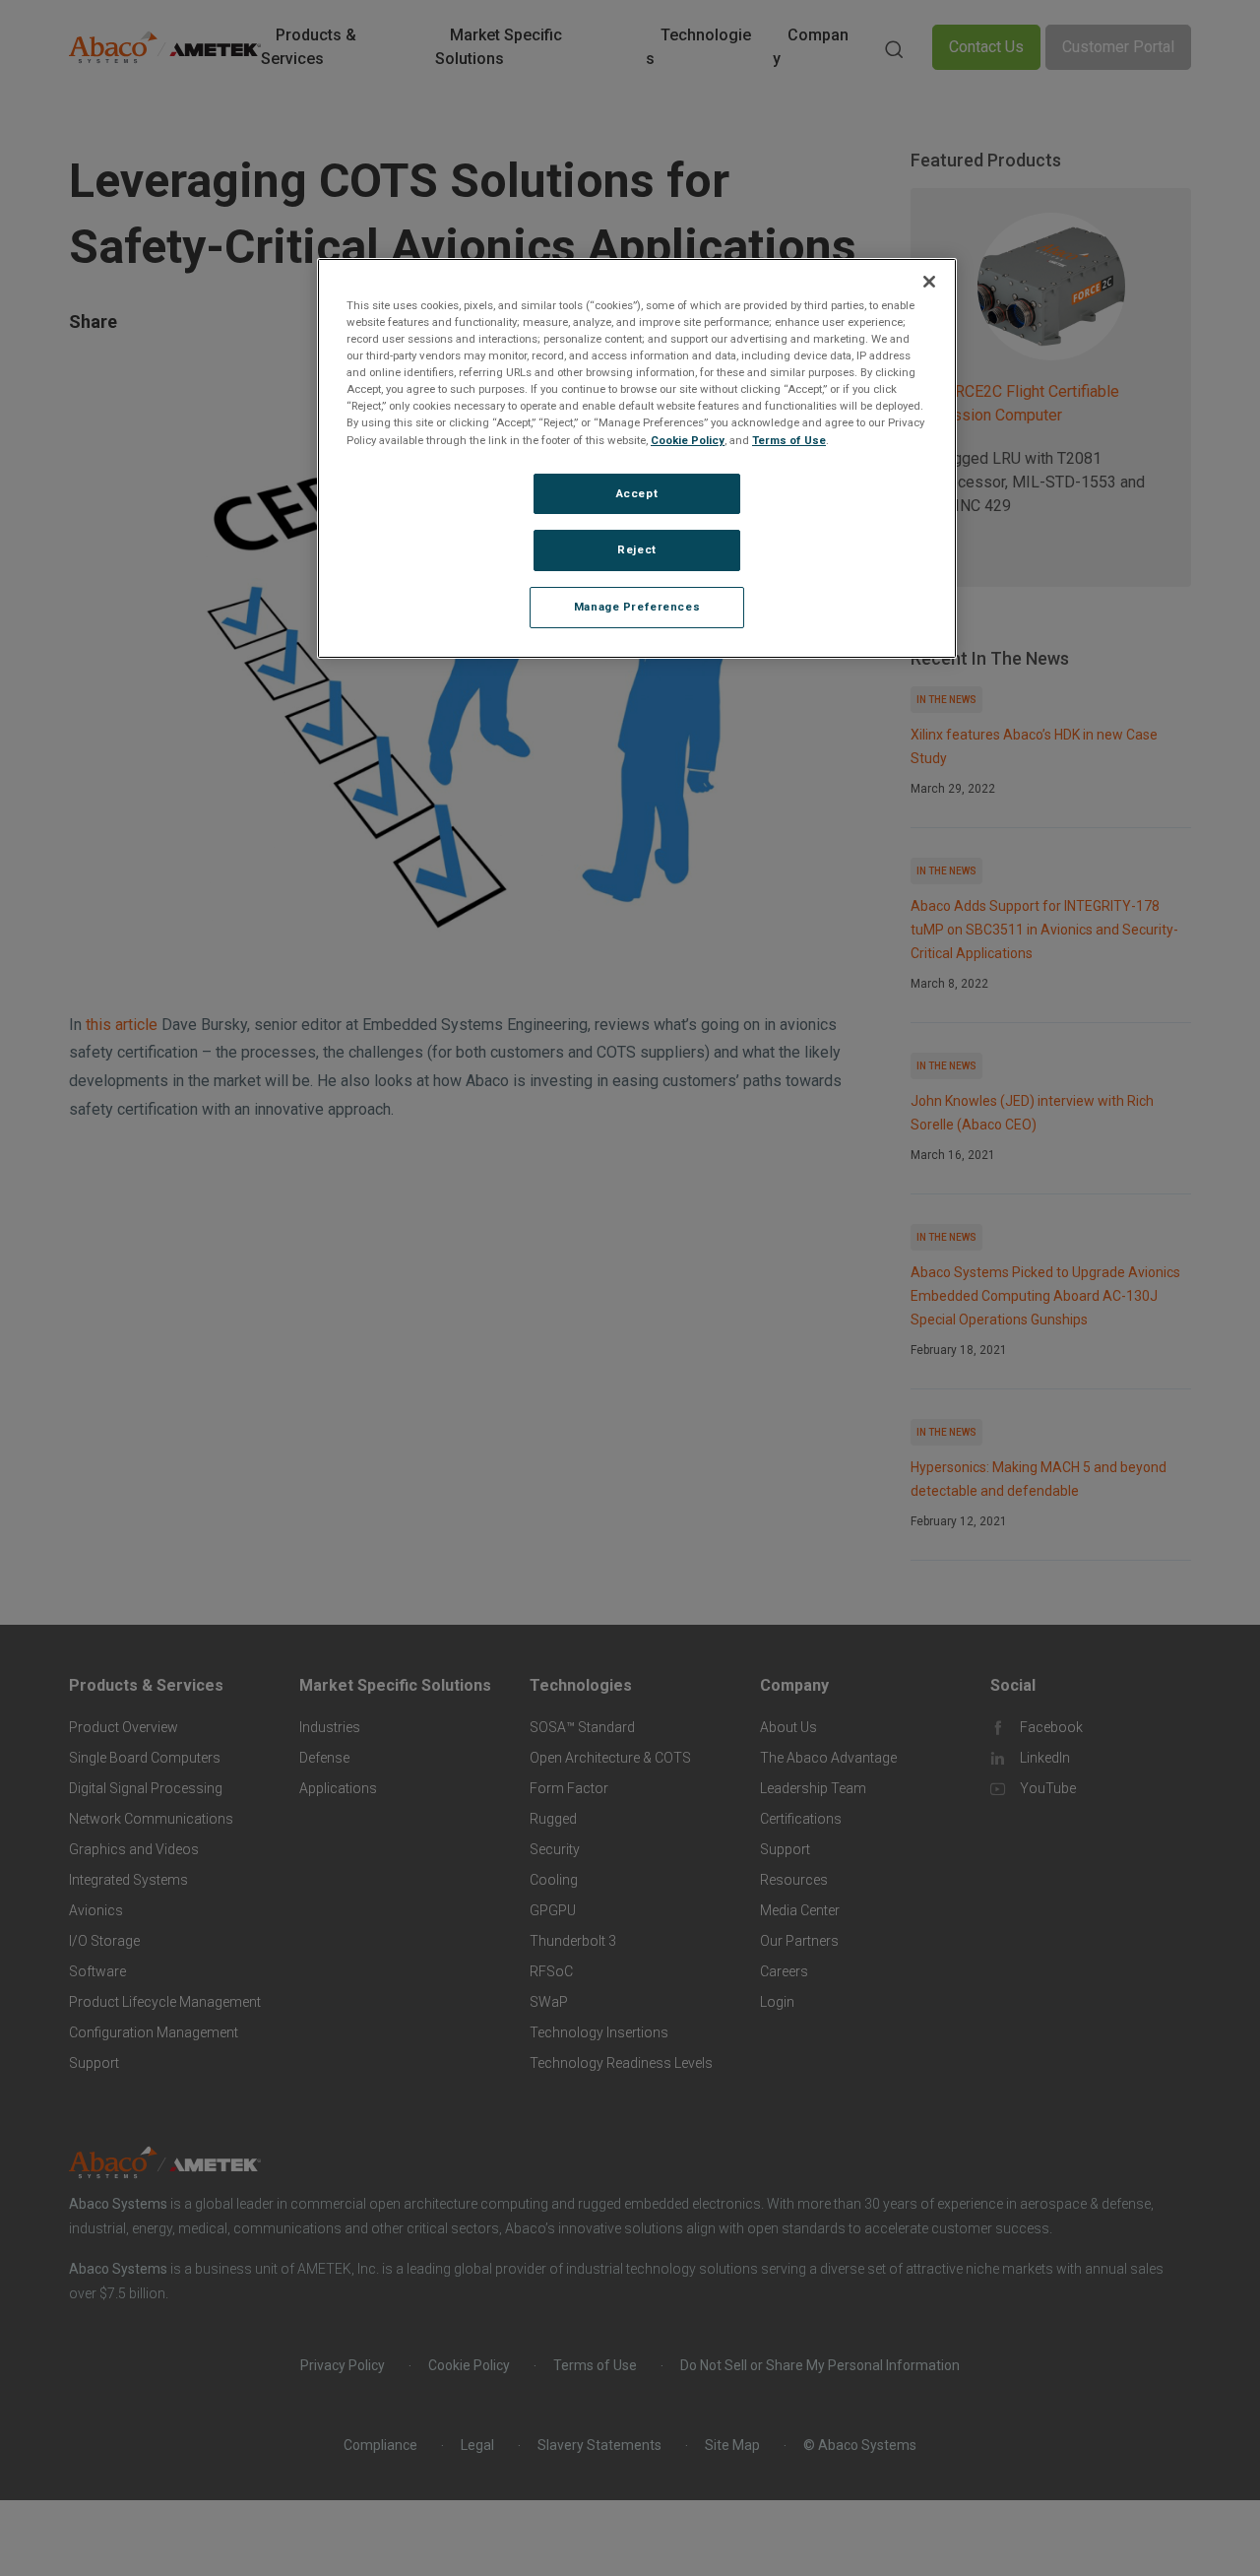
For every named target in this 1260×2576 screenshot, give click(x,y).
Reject (636, 549)
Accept (637, 492)
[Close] (929, 282)
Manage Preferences (637, 607)
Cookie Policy (688, 439)
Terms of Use (789, 439)
